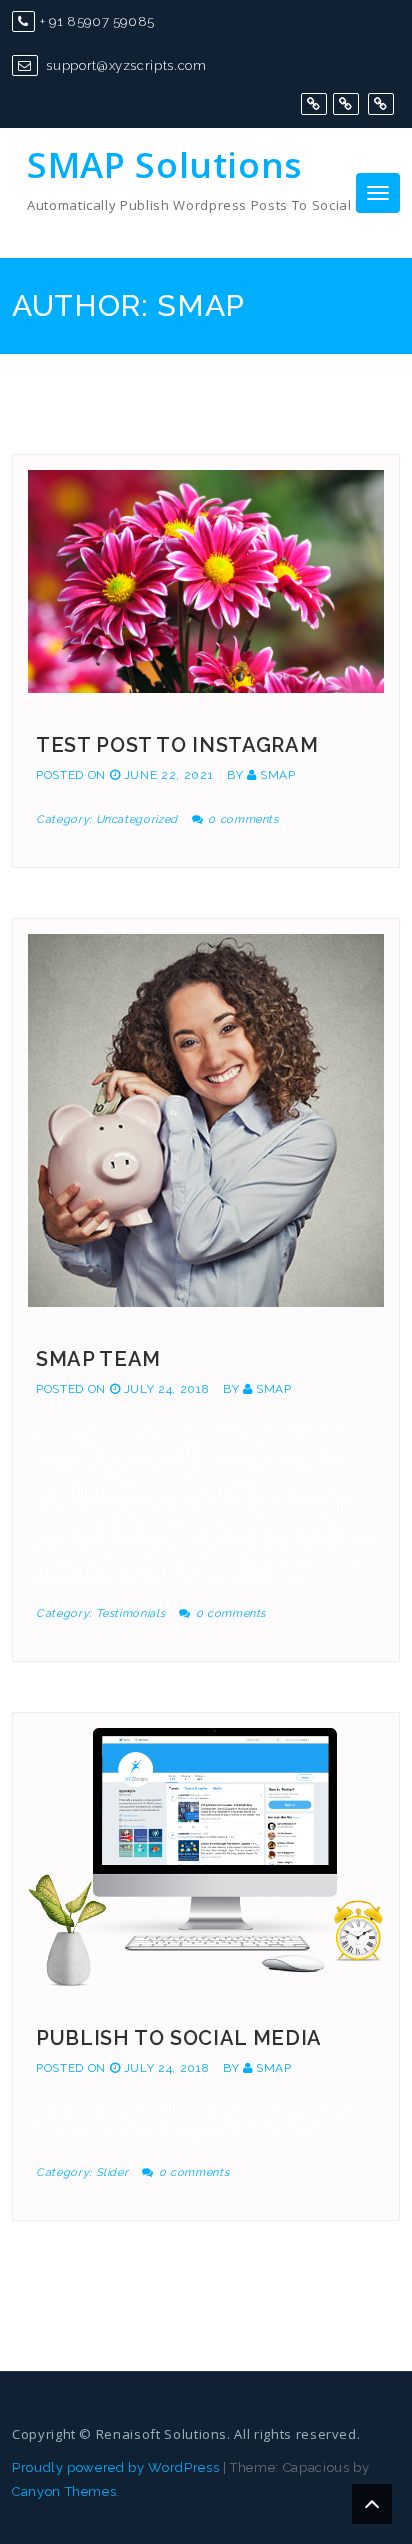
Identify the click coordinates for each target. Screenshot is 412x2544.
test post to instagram (177, 745)
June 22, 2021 (168, 775)
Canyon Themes (64, 2491)
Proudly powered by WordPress (115, 2467)
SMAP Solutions (164, 164)
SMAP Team (98, 1359)
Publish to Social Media (179, 2038)
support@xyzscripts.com (125, 65)
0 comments (243, 819)
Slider (112, 2172)
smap (278, 775)
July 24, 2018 (166, 1389)
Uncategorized (137, 819)
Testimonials (131, 1613)
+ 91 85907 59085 (97, 21)
